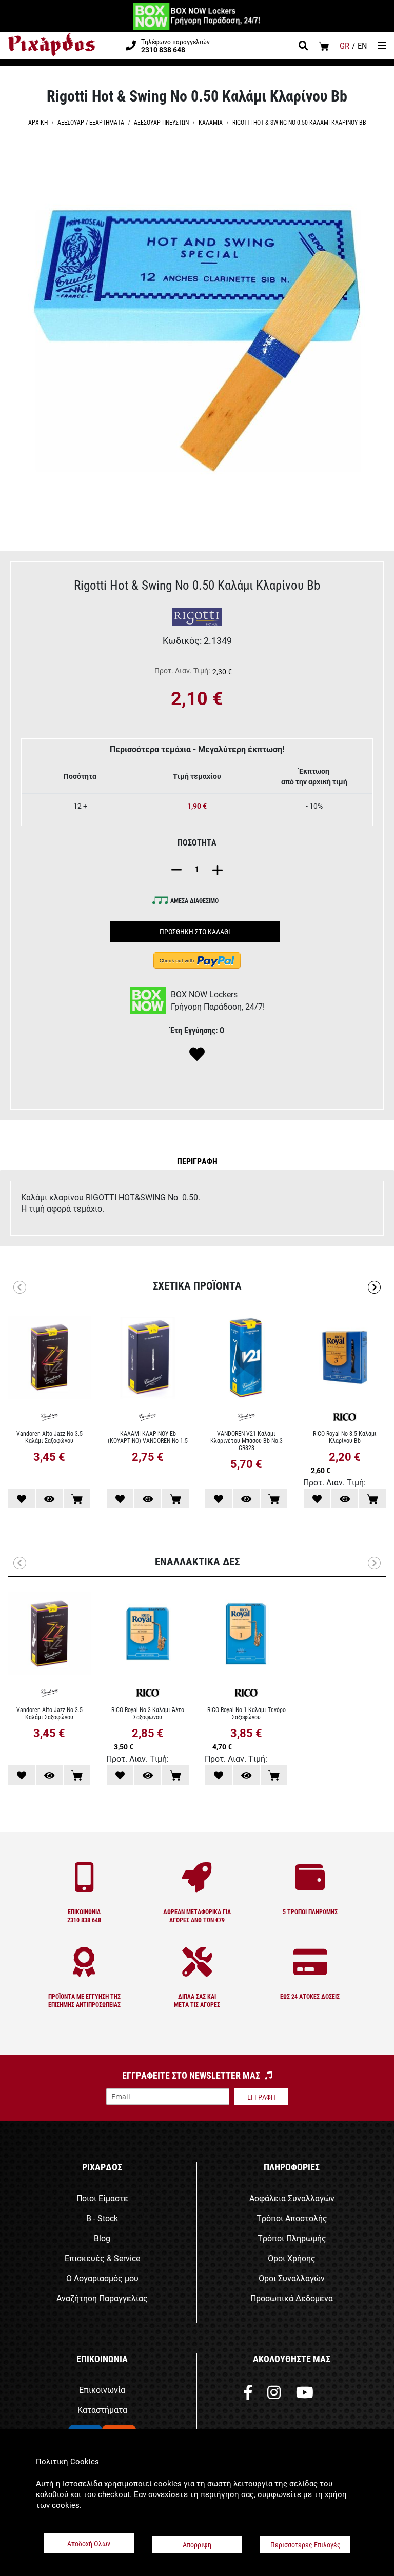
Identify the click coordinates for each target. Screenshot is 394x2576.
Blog (102, 2238)
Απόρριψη (197, 2544)
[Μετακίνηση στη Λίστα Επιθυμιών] (22, 1499)
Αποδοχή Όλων (89, 2543)
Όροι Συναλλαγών (292, 2278)
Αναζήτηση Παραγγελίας (102, 2298)
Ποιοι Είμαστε (102, 2198)
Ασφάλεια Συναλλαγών (292, 2198)
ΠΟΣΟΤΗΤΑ (197, 842)
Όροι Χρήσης (292, 2258)
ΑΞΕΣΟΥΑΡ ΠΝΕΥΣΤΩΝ (161, 122)
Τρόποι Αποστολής (292, 2218)
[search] (303, 47)
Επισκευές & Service (102, 2258)
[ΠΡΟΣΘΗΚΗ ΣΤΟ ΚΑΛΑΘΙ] (77, 1499)
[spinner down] (179, 869)
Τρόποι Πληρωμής (292, 2238)
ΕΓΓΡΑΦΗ (261, 2097)
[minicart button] (324, 46)
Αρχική (38, 122)
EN (362, 45)
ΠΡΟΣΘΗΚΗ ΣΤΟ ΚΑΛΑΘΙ (195, 931)
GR (344, 45)
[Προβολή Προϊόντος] (49, 1499)
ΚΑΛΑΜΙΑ (211, 122)
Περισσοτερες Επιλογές (306, 2544)
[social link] (248, 2395)
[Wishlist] (197, 1055)
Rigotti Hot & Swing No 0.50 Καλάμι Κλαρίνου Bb (299, 122)
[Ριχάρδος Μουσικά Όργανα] (51, 45)
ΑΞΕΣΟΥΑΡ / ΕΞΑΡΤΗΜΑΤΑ (91, 122)
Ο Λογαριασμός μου (102, 2278)
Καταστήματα (102, 2410)
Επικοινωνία (102, 2390)
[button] (197, 1161)
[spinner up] (215, 869)
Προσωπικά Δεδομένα (292, 2298)
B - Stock (102, 2218)
